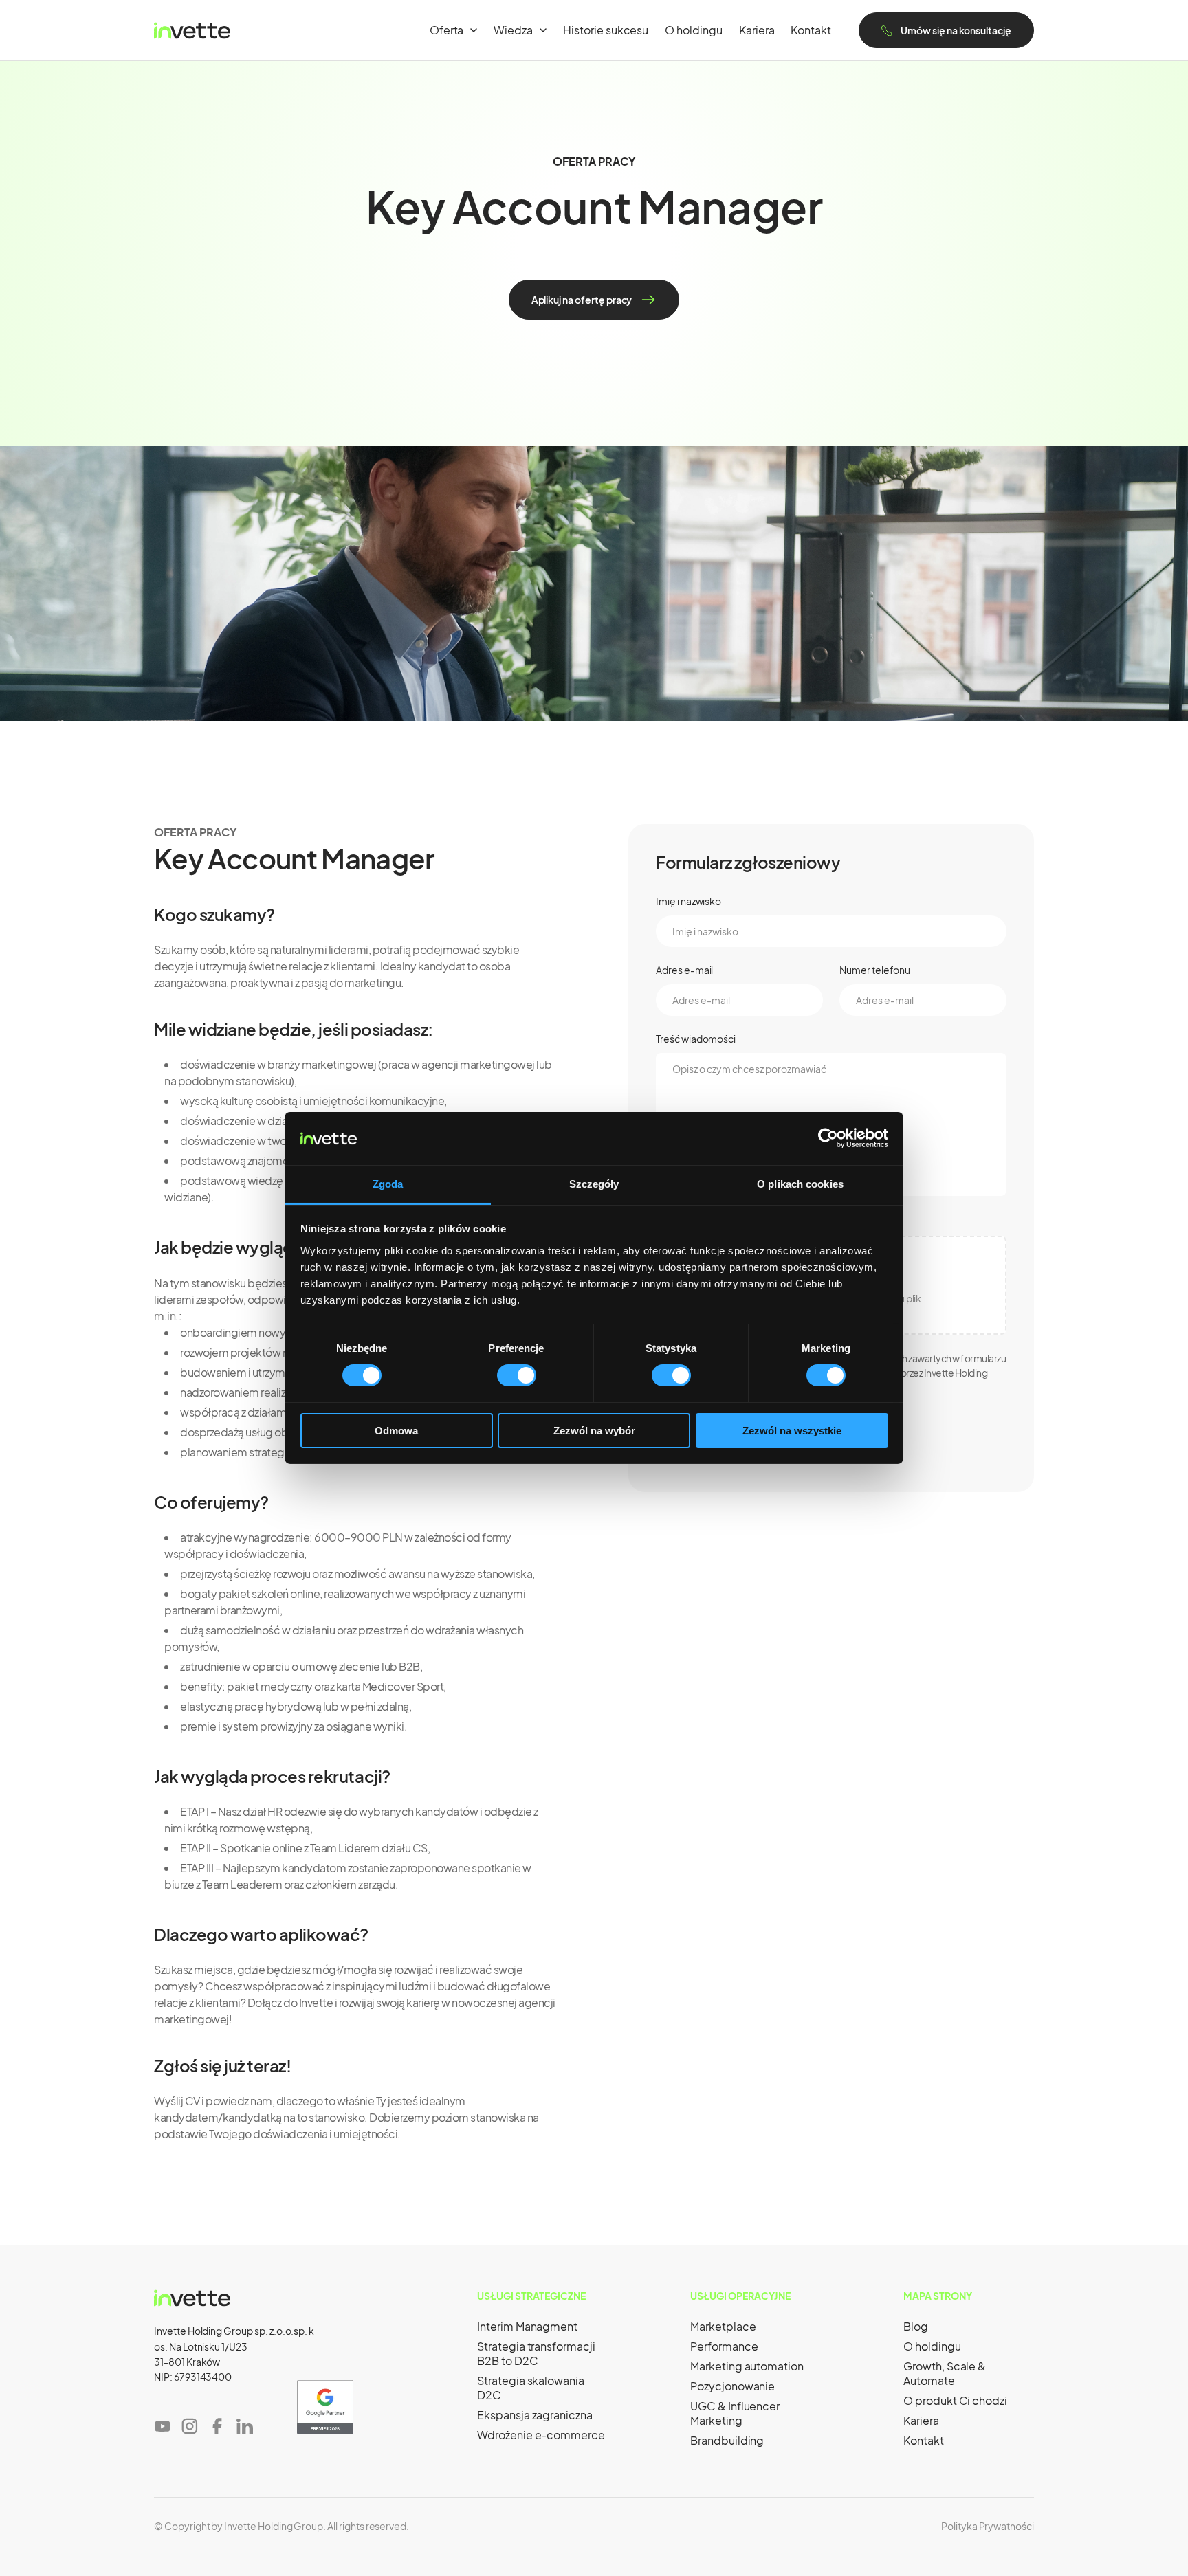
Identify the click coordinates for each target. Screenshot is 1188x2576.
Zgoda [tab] (388, 1184)
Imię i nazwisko (689, 901)
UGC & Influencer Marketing (735, 2413)
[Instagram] (190, 2426)
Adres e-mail (684, 970)
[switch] (517, 1375)
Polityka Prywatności (988, 2526)
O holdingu (694, 30)
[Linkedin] (245, 2426)
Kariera (757, 30)
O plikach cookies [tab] (800, 1184)
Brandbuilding (727, 2440)
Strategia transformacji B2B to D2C (536, 2353)
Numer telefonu (875, 970)
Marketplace (723, 2326)
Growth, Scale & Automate (945, 2373)
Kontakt (811, 30)
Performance (724, 2346)
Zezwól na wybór (594, 1431)
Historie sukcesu (606, 30)
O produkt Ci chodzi (955, 2400)
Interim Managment (527, 2326)
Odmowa (396, 1431)
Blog (916, 2326)
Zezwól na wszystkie (792, 1431)
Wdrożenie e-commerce (541, 2435)
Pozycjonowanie (733, 2386)
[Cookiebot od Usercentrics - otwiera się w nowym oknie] (828, 1138)
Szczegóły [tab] (594, 1184)
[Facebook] (217, 2426)
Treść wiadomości (696, 1039)
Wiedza (513, 30)
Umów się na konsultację (956, 30)
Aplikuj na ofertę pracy (582, 300)
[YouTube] (162, 2426)
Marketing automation (747, 2366)
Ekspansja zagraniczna (535, 2415)
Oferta (447, 30)
